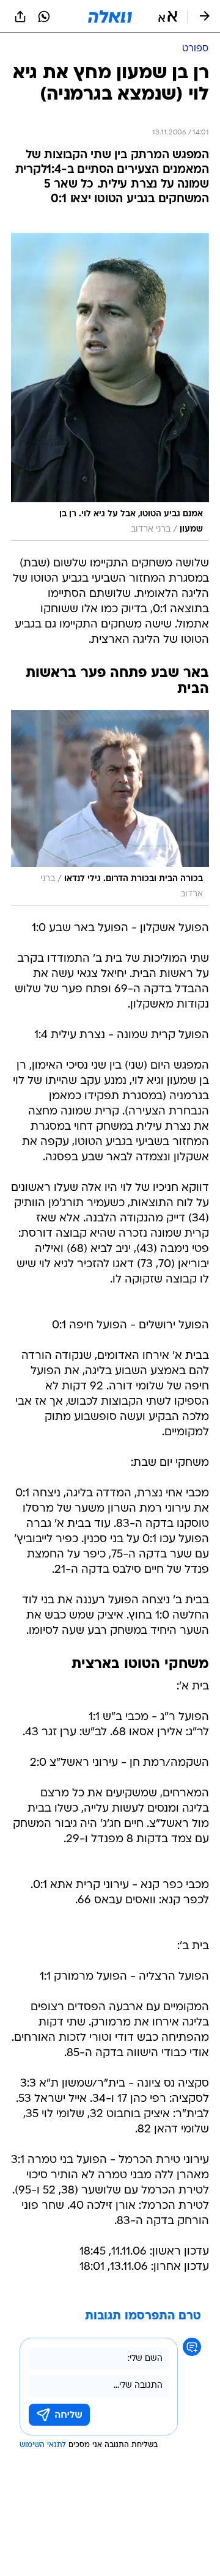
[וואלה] (110, 16)
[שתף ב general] (20, 16)
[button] (168, 16)
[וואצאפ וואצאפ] (44, 16)
